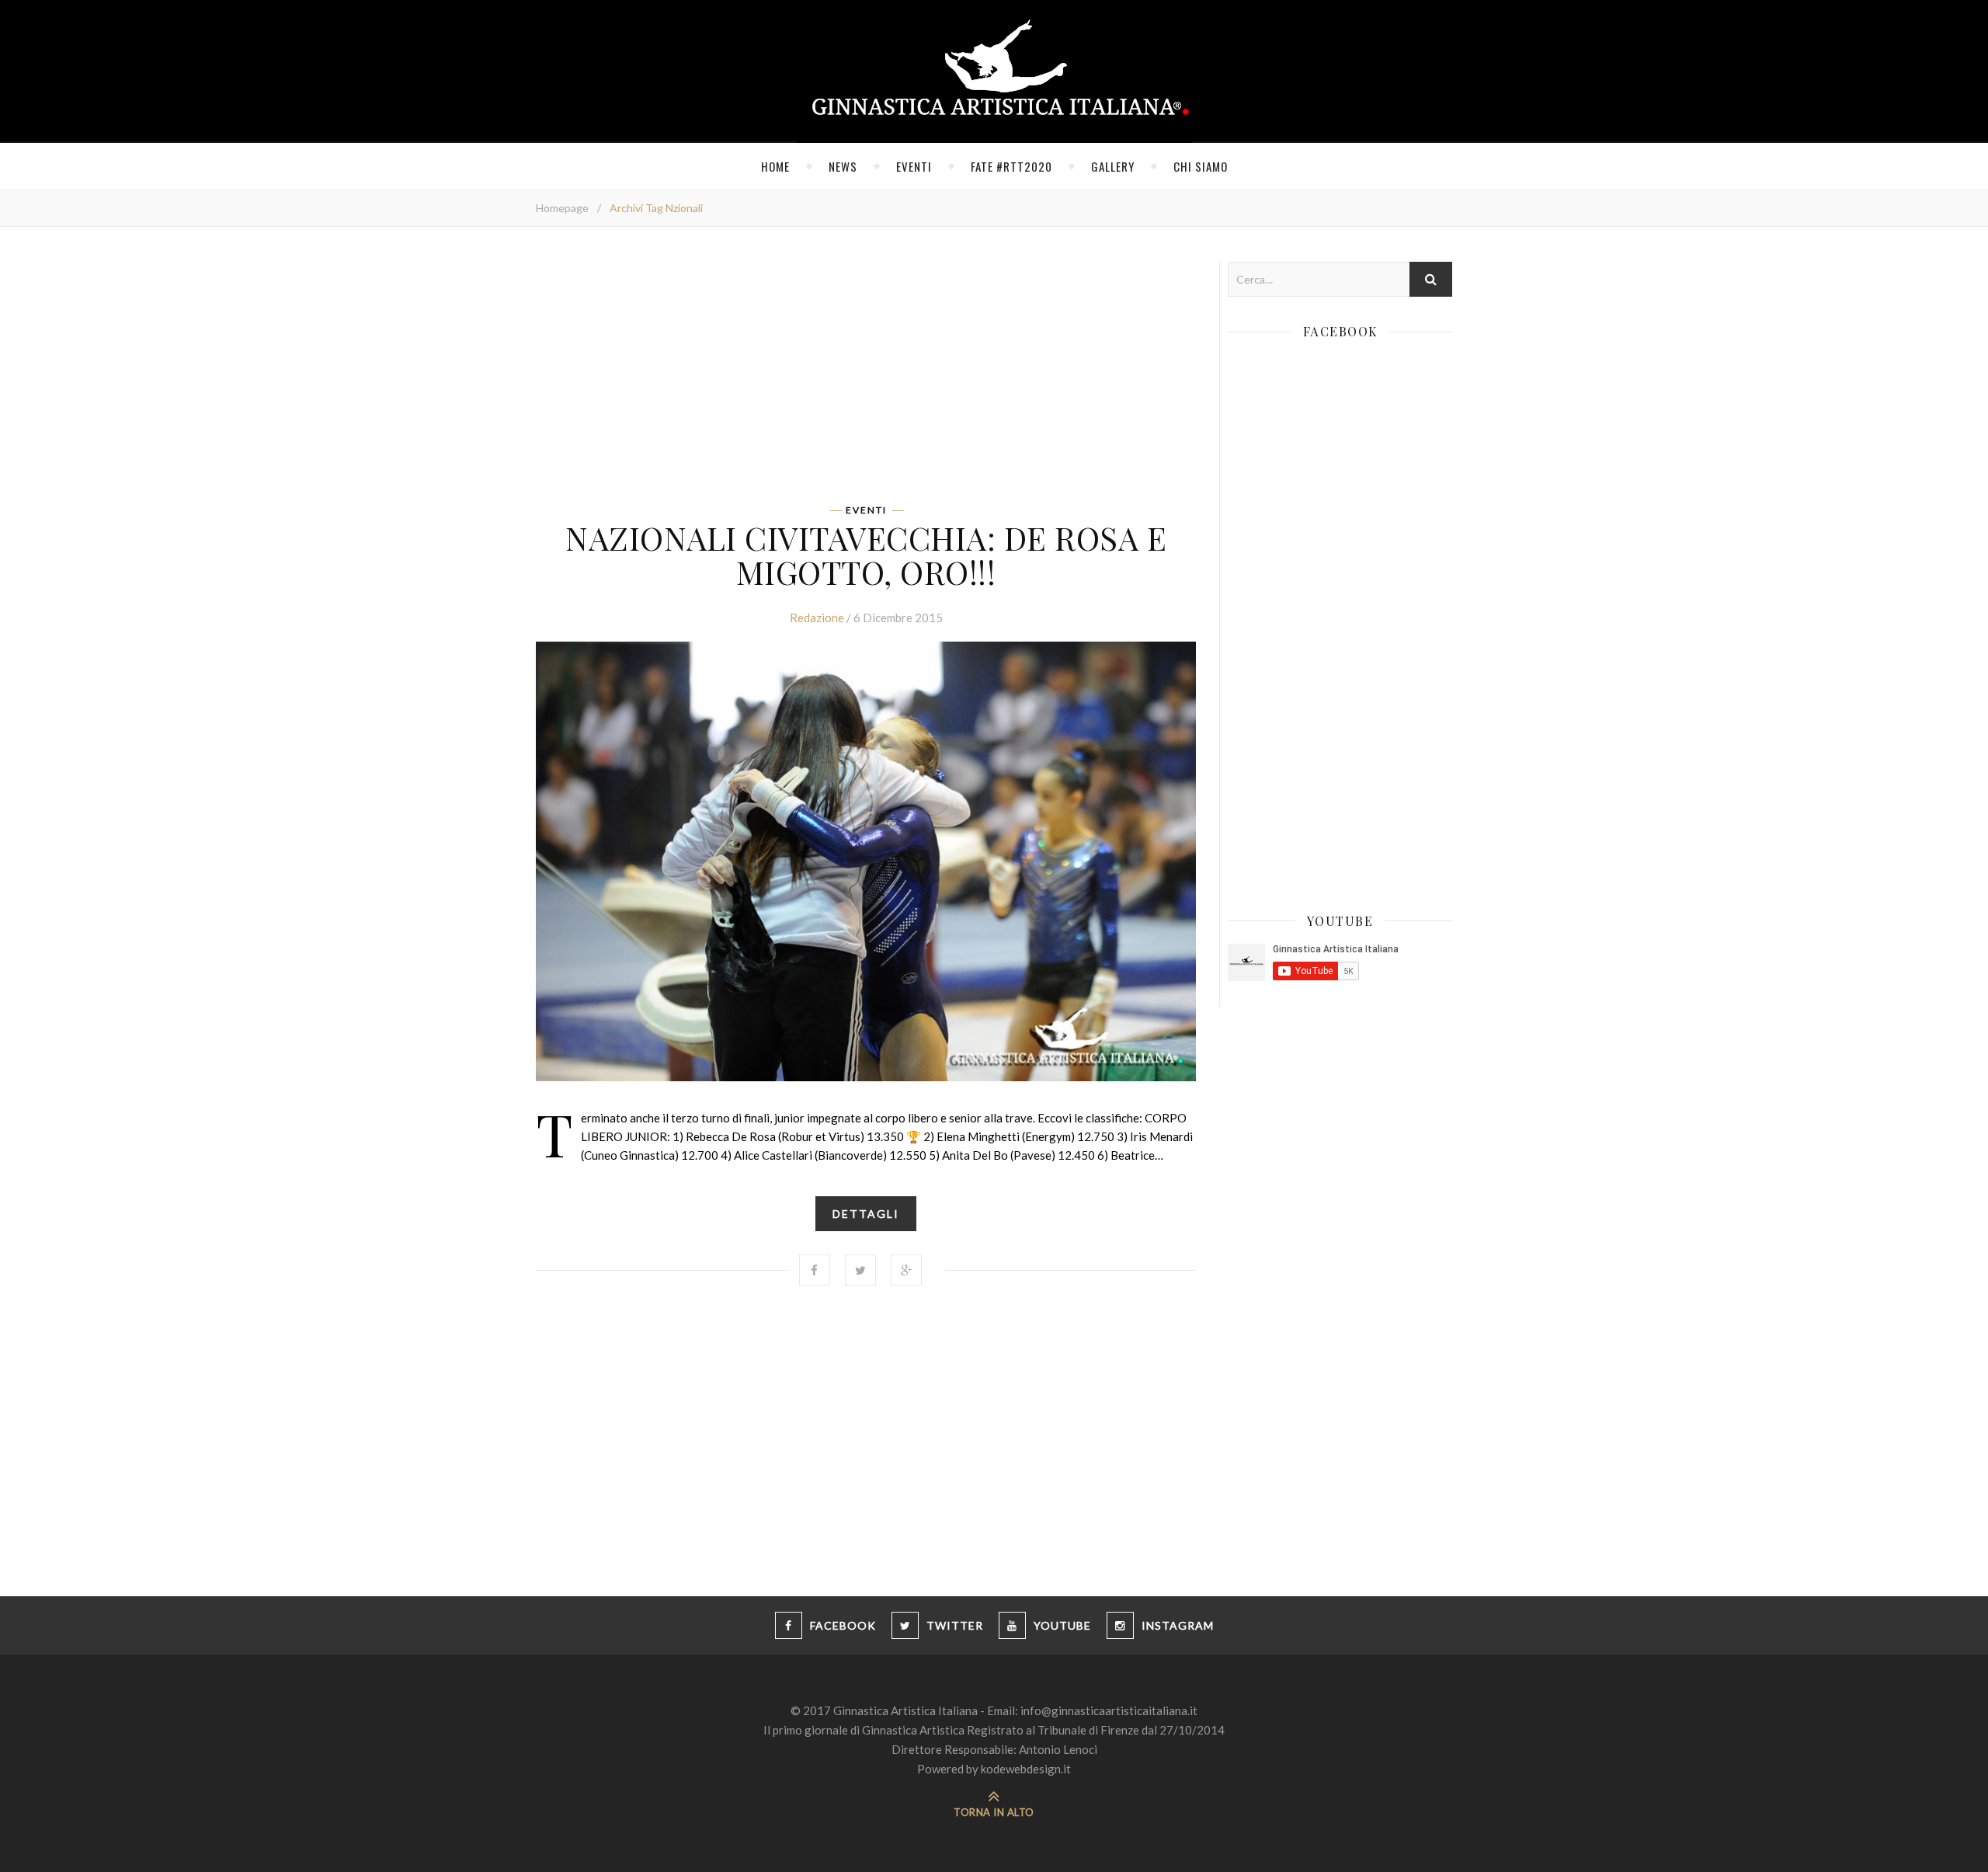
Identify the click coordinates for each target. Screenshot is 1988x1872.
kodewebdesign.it (1026, 1769)
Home (775, 166)
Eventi (914, 166)
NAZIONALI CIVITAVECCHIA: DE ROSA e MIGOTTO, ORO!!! (866, 555)
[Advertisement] (866, 371)
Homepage (562, 208)
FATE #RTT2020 (1011, 166)
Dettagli (866, 1214)
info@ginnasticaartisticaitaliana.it (1109, 1710)
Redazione (817, 618)
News (843, 166)
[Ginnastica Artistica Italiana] (994, 71)
